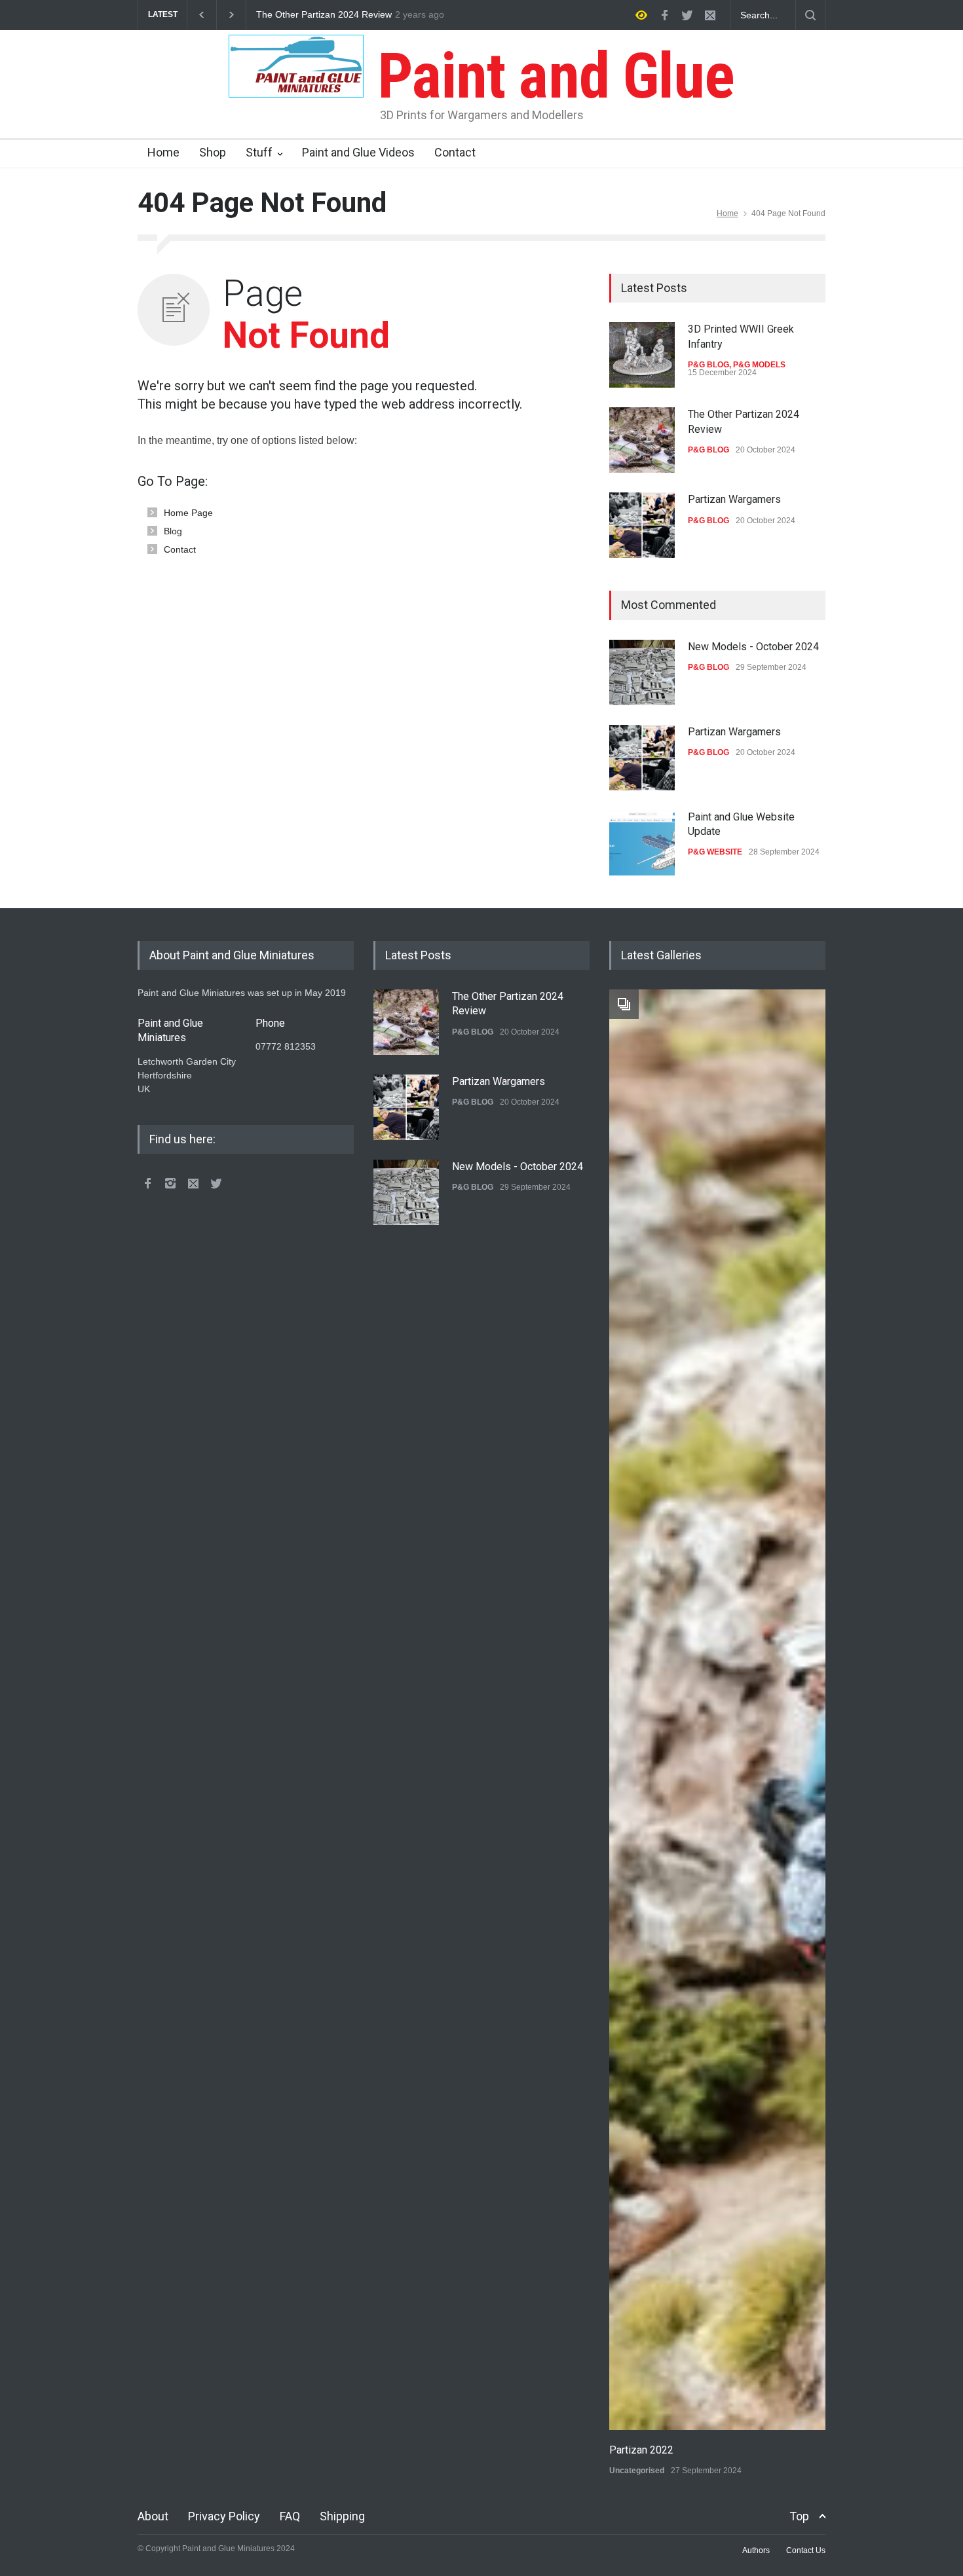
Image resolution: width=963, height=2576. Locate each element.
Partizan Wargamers (298, 15)
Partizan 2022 (641, 2450)
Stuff (259, 152)
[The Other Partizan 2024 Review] (642, 440)
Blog (173, 531)
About (153, 2516)
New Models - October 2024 (753, 647)
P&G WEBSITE (715, 852)
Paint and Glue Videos (358, 152)
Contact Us (806, 2550)
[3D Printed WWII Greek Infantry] (642, 355)
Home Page (188, 513)
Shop (213, 152)
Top (799, 2516)
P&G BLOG (708, 365)
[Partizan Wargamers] (642, 525)
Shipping (342, 2516)
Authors (756, 2550)
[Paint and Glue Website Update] (642, 843)
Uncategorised (637, 2471)
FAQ (290, 2516)
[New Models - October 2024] (642, 672)
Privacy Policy (224, 2516)
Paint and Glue (549, 76)
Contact (455, 152)
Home (163, 152)
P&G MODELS (759, 365)
